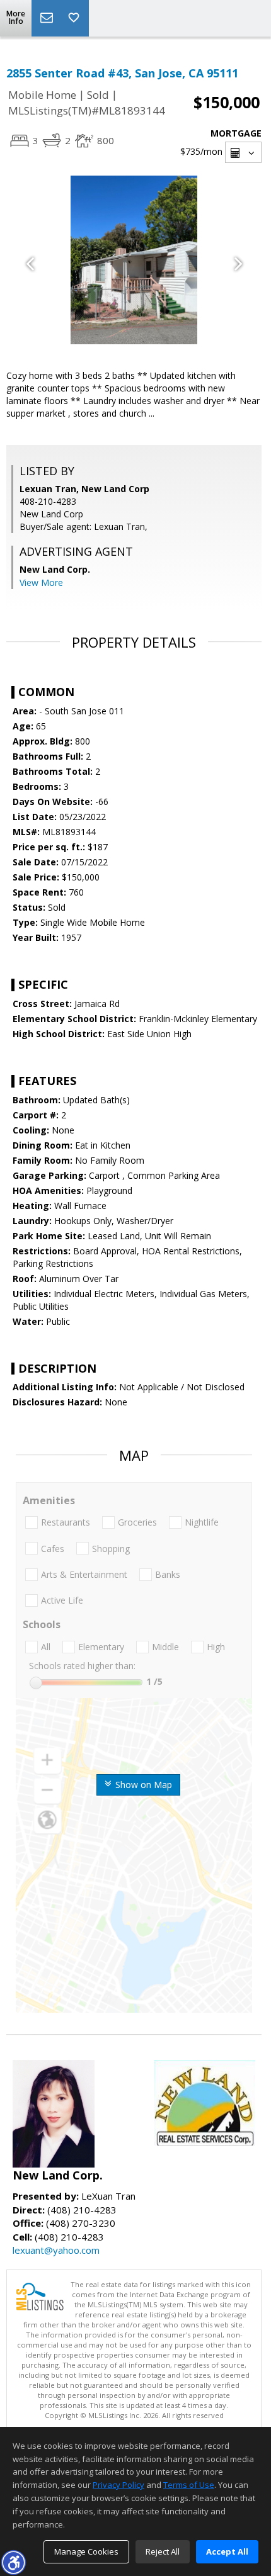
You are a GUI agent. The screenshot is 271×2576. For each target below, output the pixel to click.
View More (41, 582)
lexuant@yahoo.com (56, 2250)
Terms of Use (189, 2485)
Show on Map (142, 1785)
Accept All (227, 2551)
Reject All (163, 2551)
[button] (13, 2562)
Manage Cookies (86, 2551)
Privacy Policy (118, 2485)
